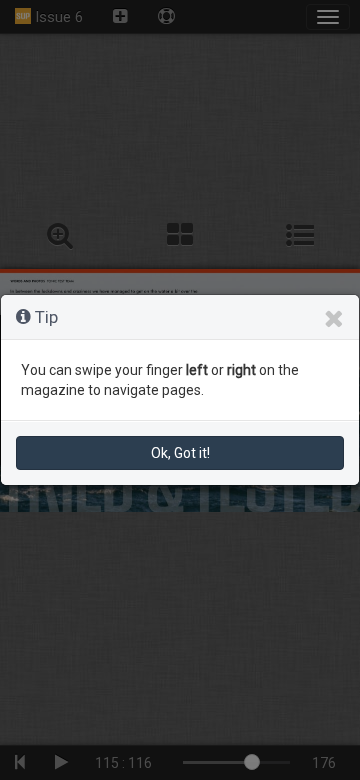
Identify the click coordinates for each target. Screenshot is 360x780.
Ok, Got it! (180, 453)
